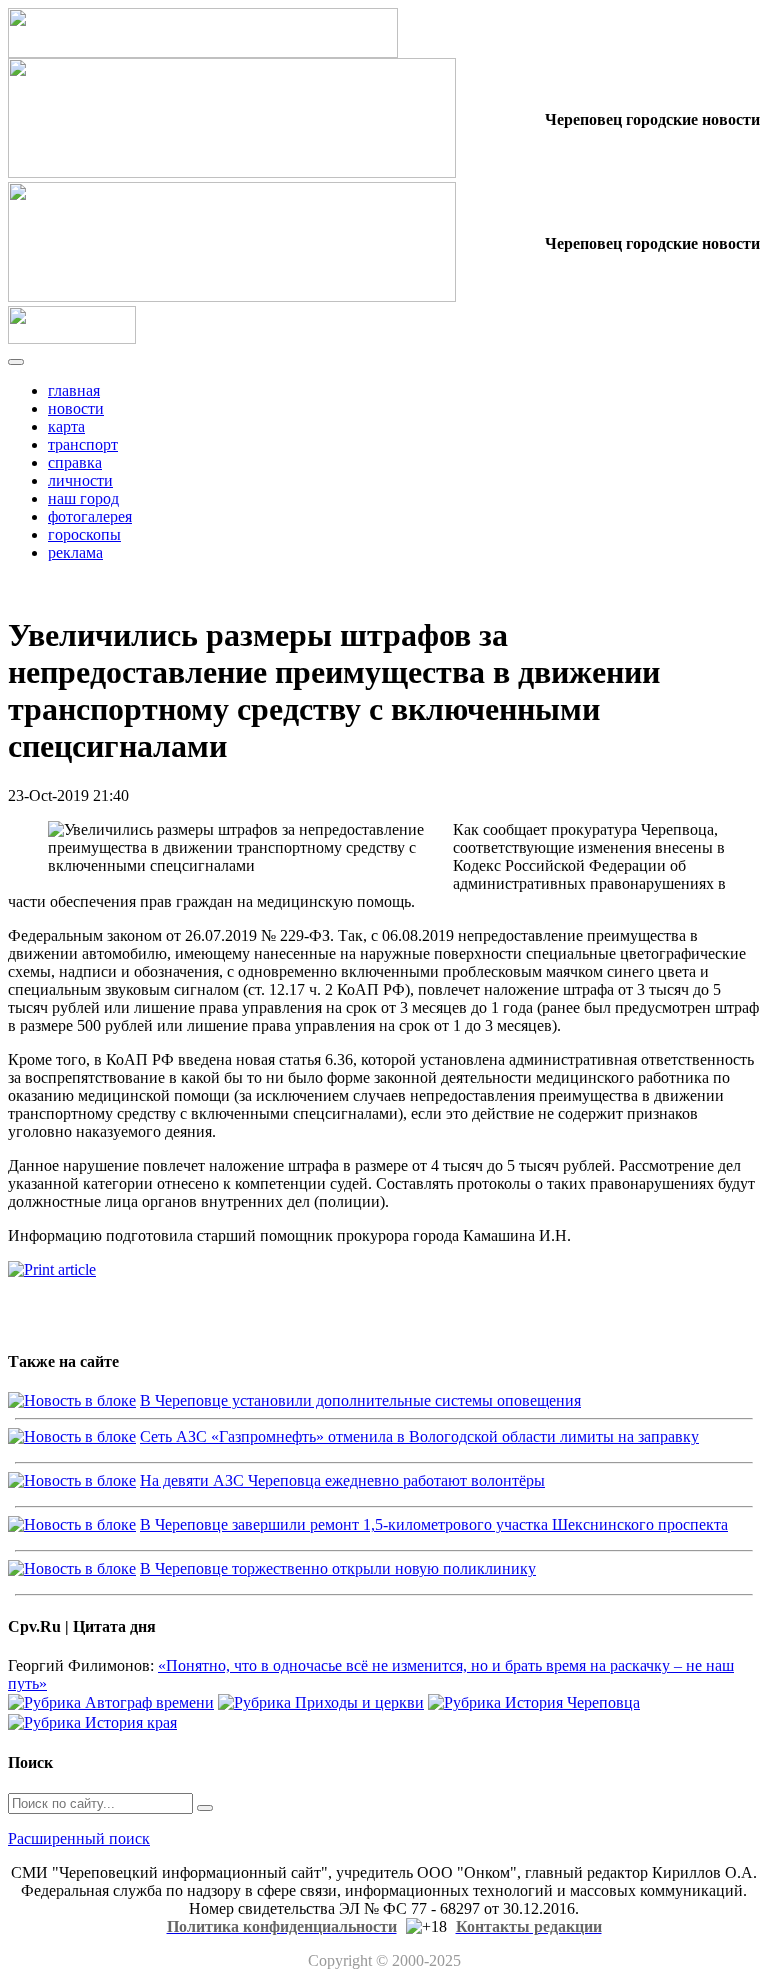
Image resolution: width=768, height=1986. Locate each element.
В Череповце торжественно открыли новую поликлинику (338, 1568)
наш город (83, 498)
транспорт (83, 444)
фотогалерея (90, 516)
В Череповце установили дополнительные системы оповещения (360, 1400)
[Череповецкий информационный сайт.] (72, 338)
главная (74, 390)
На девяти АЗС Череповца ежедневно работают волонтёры (342, 1480)
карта (66, 426)
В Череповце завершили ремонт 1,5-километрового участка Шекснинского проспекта (434, 1524)
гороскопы (84, 534)
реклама (75, 552)
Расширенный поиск (79, 1838)
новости (76, 408)
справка (75, 462)
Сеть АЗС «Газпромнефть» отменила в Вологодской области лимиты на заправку (419, 1436)
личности (80, 480)
